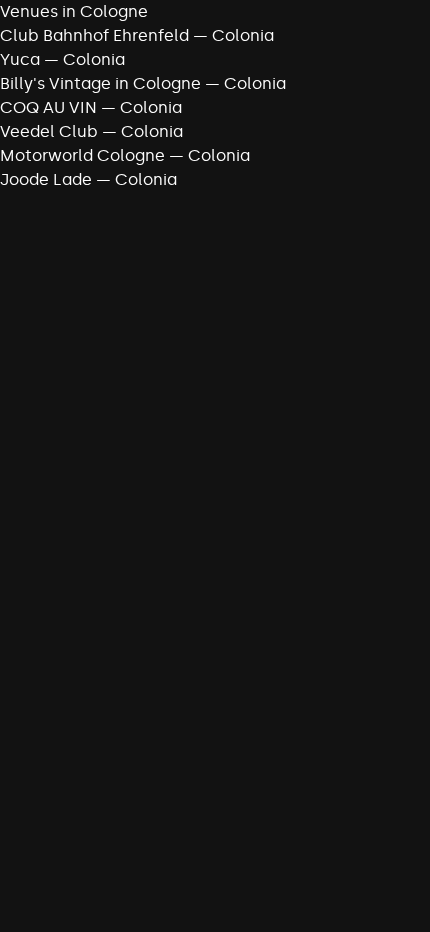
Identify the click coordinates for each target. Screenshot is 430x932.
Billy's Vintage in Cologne (100, 83)
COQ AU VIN (48, 107)
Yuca (20, 59)
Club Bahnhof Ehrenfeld (94, 35)
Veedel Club (49, 131)
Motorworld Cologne (82, 155)
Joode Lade (46, 179)
